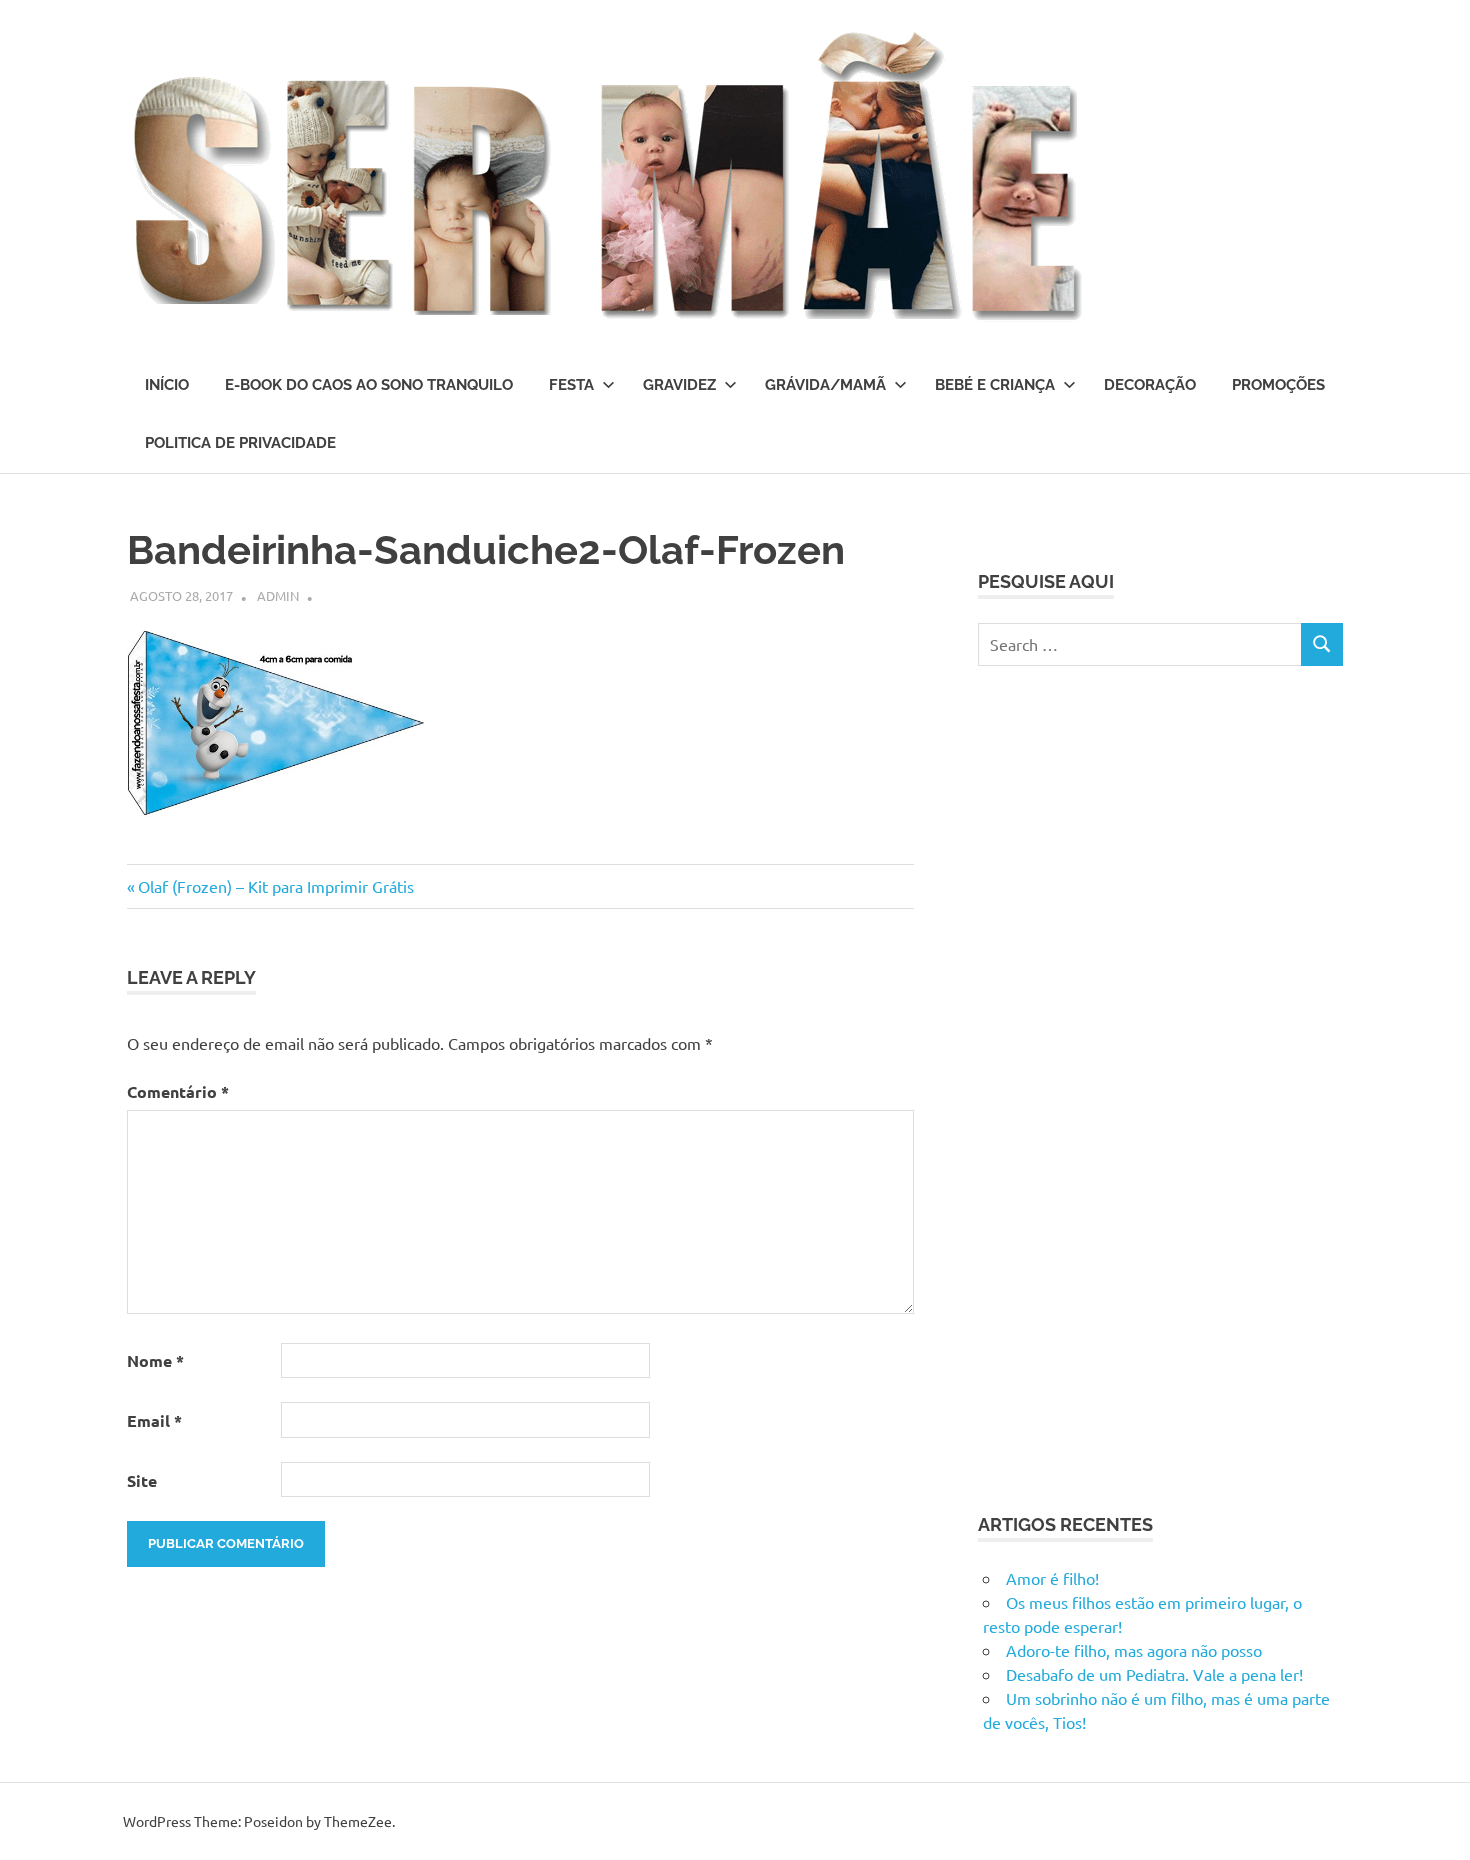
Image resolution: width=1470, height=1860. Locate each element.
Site (142, 1480)
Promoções (1278, 385)
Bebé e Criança (995, 385)
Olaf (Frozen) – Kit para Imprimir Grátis (275, 886)
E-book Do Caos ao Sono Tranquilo (369, 385)
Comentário (178, 1091)
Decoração (1150, 385)
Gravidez (679, 385)
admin (278, 595)
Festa (571, 385)
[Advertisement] (1128, 1086)
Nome (155, 1360)
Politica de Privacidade (240, 443)
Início (167, 385)
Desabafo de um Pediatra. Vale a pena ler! (1154, 1674)
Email (154, 1420)
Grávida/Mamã (825, 385)
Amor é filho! (1052, 1578)
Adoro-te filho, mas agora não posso (1134, 1650)
